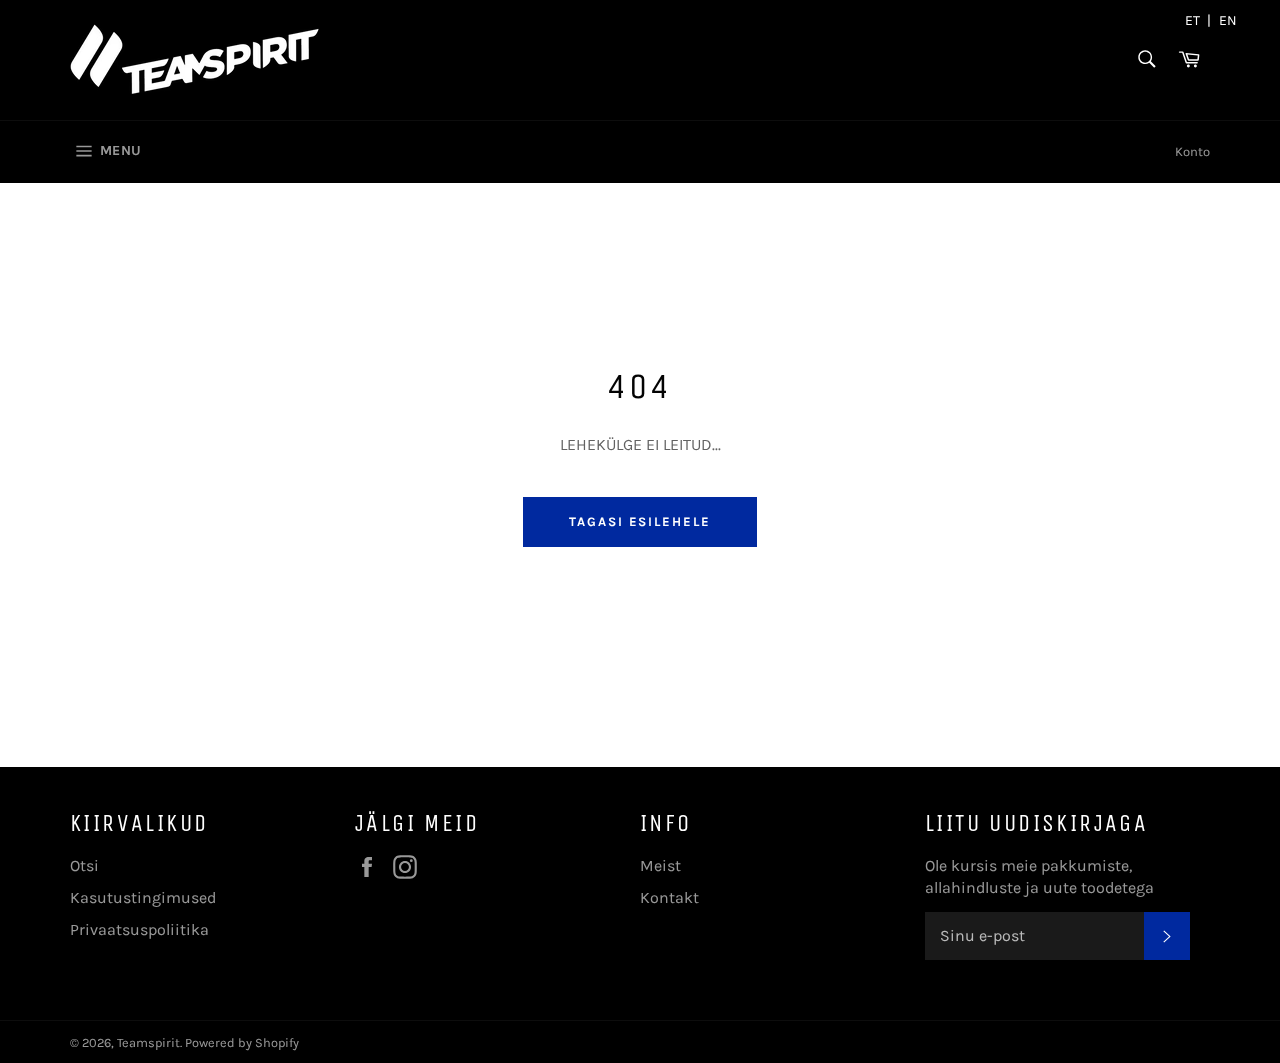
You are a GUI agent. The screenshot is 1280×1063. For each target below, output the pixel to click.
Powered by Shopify (242, 1042)
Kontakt (669, 897)
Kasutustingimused (143, 897)
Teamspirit (148, 1042)
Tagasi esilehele (640, 521)
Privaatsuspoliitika (139, 929)
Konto (1192, 151)
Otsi (84, 865)
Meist (660, 865)
